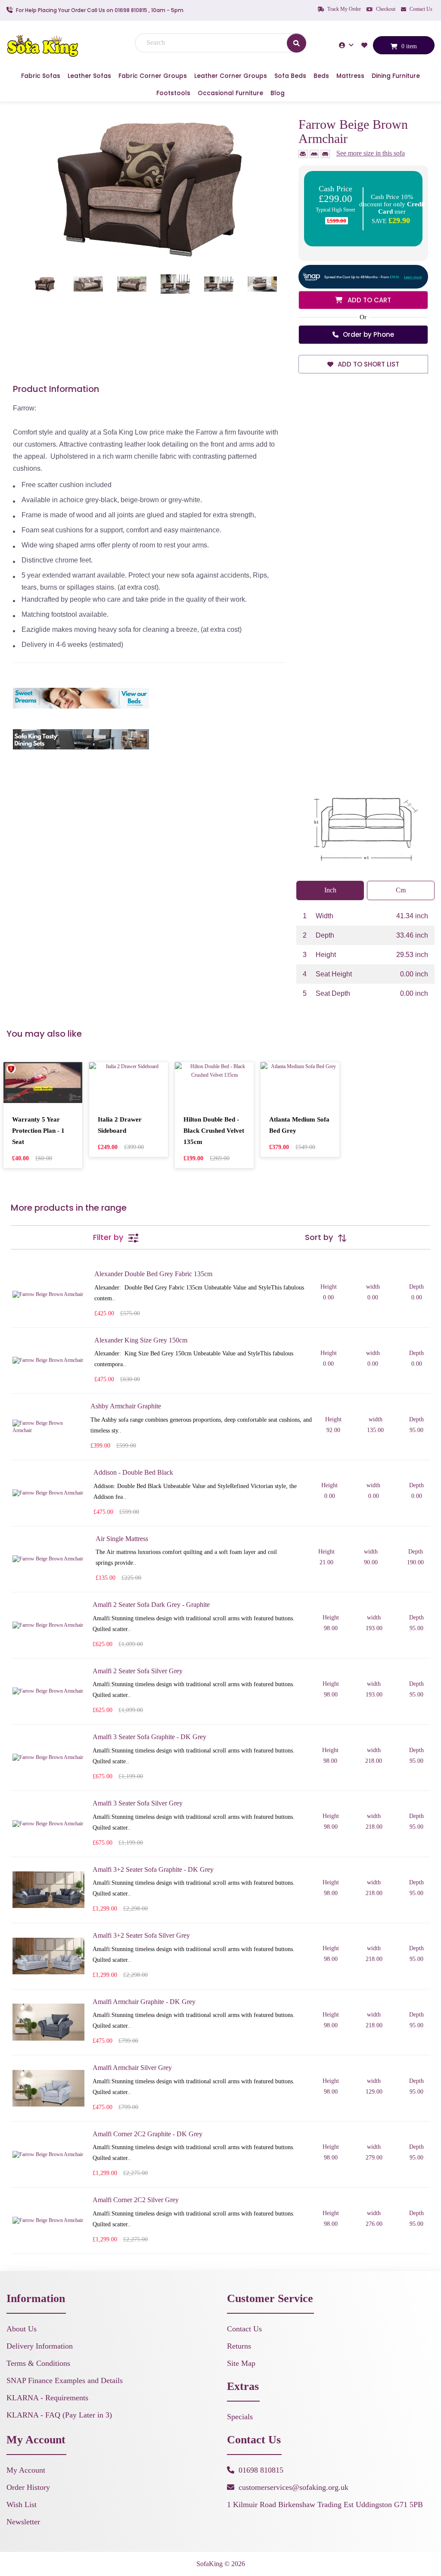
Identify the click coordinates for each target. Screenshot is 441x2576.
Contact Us (420, 9)
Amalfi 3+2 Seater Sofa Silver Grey (141, 1935)
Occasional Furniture (230, 93)
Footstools (173, 93)
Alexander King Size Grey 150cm (141, 1340)
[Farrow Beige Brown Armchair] (149, 188)
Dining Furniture (396, 76)
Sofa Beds (290, 76)
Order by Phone (368, 334)
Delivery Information (40, 2346)
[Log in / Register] (347, 45)
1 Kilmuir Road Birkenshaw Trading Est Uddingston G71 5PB (325, 2505)
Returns (239, 2346)
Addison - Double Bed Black (133, 1472)
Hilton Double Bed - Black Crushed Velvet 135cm (214, 1131)
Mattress (350, 76)
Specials (240, 2417)
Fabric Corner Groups (153, 76)
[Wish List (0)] (365, 45)
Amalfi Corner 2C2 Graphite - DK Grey (148, 2134)
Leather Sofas (89, 76)
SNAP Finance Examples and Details (65, 2380)
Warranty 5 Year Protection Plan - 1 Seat (38, 1131)
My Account (26, 2470)
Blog (278, 93)
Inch (330, 890)
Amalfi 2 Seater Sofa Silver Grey (138, 1671)
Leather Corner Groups (231, 76)
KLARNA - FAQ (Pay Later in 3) (59, 2415)
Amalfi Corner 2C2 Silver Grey (136, 2200)
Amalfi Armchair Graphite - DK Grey (144, 2002)
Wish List (22, 2505)
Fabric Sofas (41, 76)
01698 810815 (261, 2470)
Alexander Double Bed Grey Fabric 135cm (153, 1274)
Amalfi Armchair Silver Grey (132, 2068)
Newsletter (23, 2522)
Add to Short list (368, 364)
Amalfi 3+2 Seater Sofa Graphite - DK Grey (153, 1869)
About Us (22, 2329)
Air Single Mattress (122, 1539)
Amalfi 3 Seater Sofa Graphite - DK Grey (149, 1737)
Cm (401, 890)
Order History (28, 2487)
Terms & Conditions (38, 2363)
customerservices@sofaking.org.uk (293, 2487)
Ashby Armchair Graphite (126, 1406)
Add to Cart (368, 300)
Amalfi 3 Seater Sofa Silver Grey (138, 1803)
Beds (321, 76)
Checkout (385, 9)
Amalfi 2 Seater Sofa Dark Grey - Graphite (151, 1605)
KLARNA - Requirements (47, 2398)
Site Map (241, 2363)
